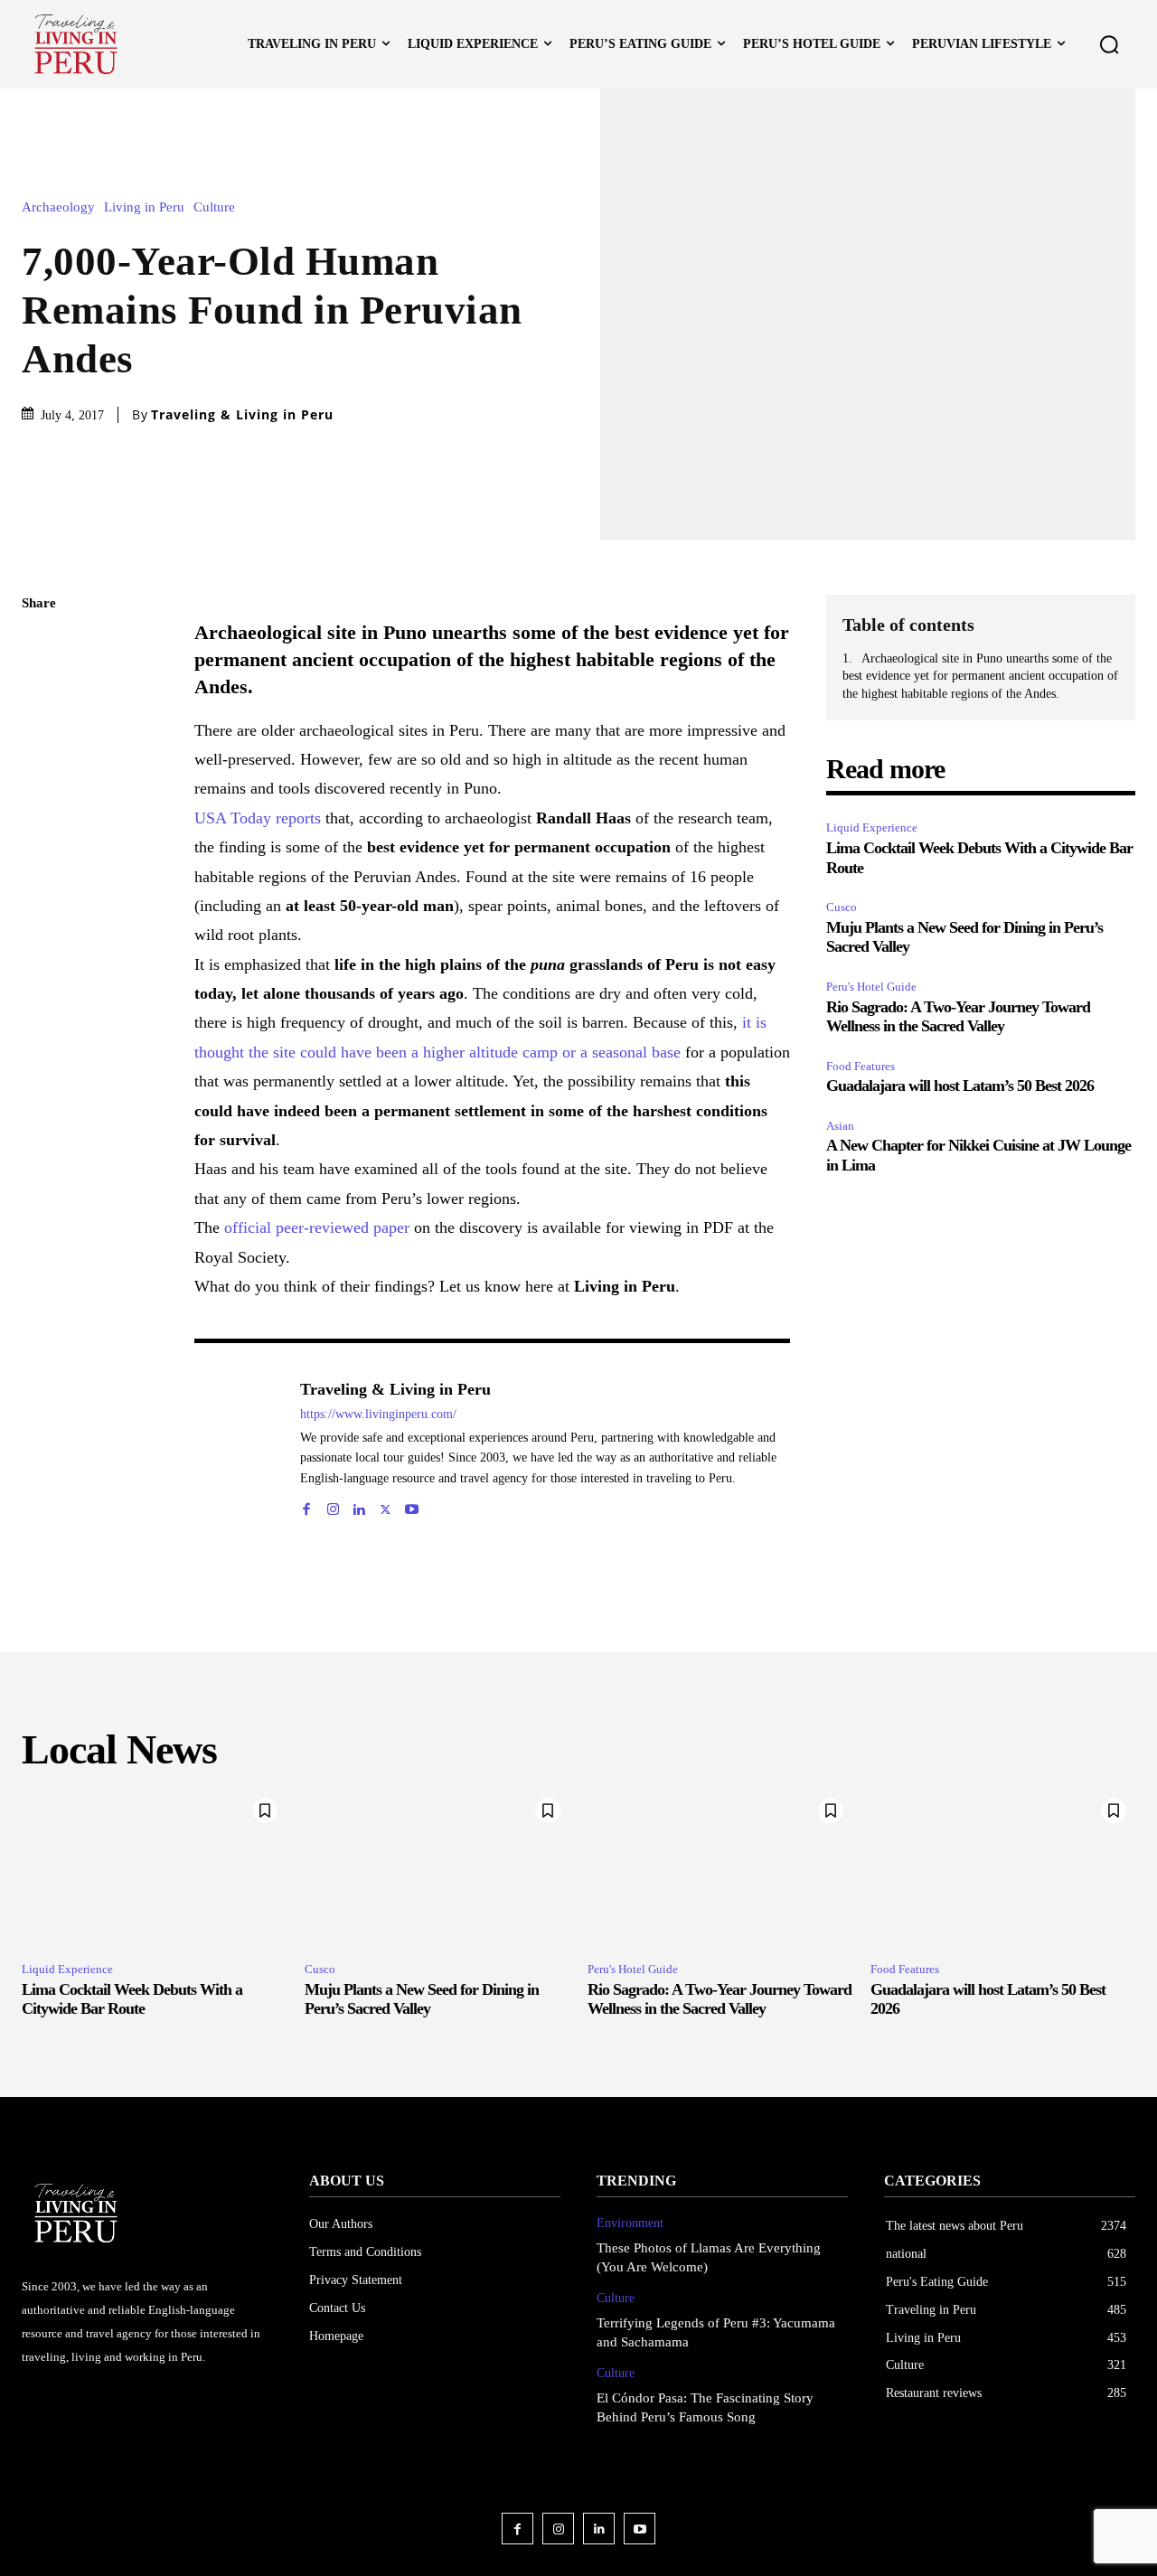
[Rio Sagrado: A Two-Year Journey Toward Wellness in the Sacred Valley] (720, 1868)
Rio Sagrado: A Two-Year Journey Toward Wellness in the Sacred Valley (958, 1017)
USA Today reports (258, 818)
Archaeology (58, 207)
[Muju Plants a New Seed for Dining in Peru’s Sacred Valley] (437, 1868)
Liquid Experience (872, 827)
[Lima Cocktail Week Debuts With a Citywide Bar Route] (154, 1868)
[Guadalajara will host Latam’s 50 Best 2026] (1003, 1868)
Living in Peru (144, 207)
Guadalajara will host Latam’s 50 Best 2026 (960, 1086)
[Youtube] (412, 1505)
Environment (630, 2223)
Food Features (861, 1066)
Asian (840, 1126)
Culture (214, 207)
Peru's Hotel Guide (871, 987)
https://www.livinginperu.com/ (378, 1414)
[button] (1109, 44)
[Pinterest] (40, 732)
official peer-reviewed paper (317, 1227)
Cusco (842, 907)
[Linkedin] (359, 1505)
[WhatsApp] (40, 775)
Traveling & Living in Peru (242, 415)
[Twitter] (40, 690)
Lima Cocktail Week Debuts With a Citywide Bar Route (132, 1999)
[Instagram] (333, 1505)
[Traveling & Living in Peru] (238, 1446)
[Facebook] (40, 647)
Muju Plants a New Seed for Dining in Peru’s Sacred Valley (422, 1999)
